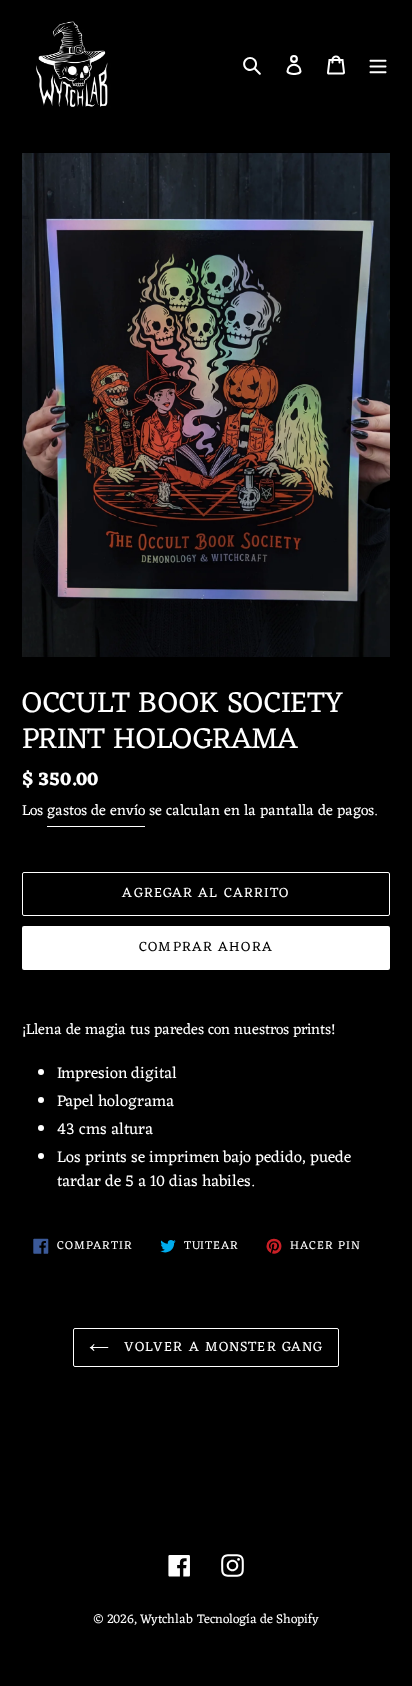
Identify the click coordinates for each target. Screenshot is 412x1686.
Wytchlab (166, 1619)
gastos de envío (96, 811)
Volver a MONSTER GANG (221, 1347)
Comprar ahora (206, 947)
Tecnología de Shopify (258, 1619)
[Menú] (378, 65)
